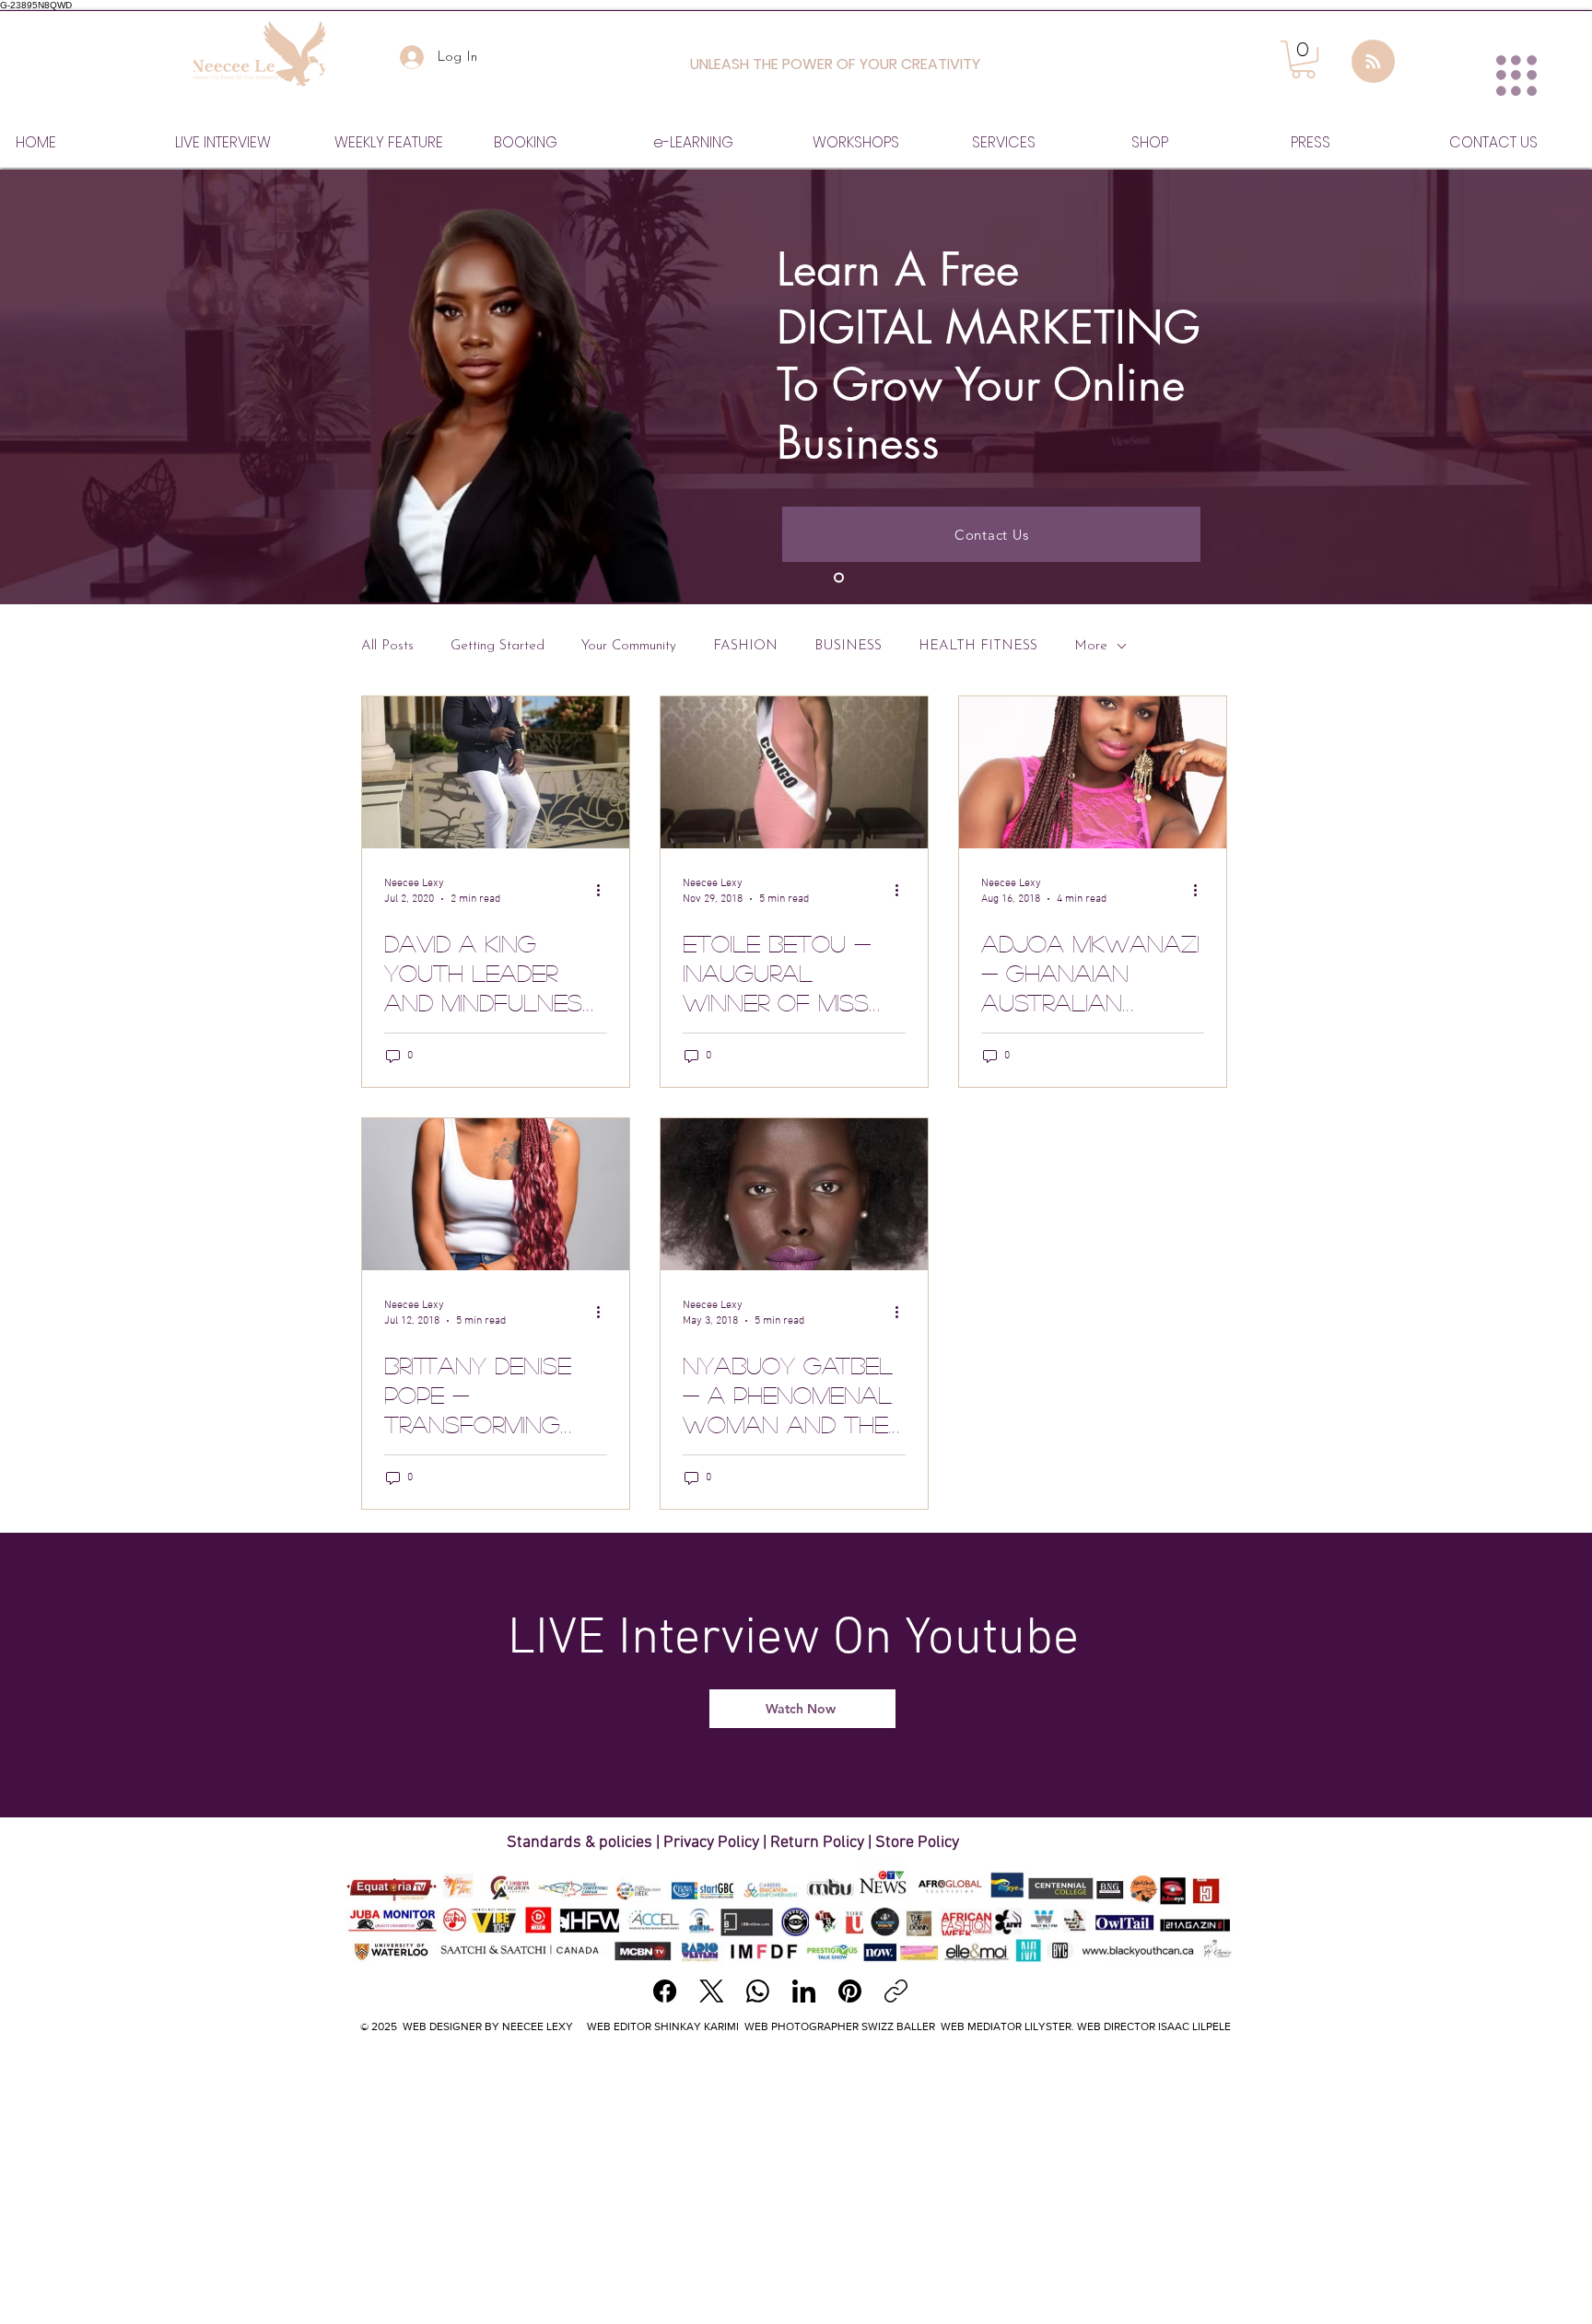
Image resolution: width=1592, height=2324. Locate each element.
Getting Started (497, 646)
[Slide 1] (839, 578)
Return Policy (817, 1843)
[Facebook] (665, 1991)
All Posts (387, 646)
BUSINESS (848, 646)
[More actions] (604, 890)
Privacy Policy (711, 1843)
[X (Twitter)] (712, 1991)
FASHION (745, 646)
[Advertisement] (796, 2183)
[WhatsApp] (758, 1991)
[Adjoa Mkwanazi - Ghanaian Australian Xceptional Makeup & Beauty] (1093, 772)
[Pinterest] (850, 1991)
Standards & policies (581, 1843)
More (1091, 646)
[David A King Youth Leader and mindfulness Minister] (496, 772)
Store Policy (917, 1843)
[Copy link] (896, 1991)
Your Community (629, 646)
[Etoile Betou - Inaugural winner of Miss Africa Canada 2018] (794, 772)
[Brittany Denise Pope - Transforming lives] (496, 1194)
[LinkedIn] (804, 1991)
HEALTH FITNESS (978, 646)
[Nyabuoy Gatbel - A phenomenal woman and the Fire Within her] (794, 1194)
